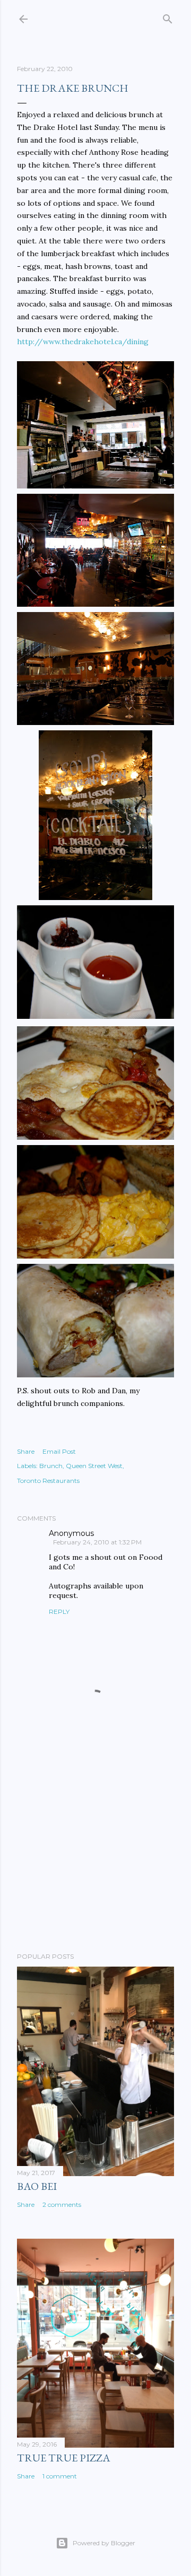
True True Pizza (64, 2458)
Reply (59, 1612)
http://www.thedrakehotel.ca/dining (83, 342)
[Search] (168, 17)
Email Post (59, 1451)
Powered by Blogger (104, 2543)
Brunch (51, 1466)
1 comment (60, 2476)
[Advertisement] (95, 1859)
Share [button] (26, 1451)
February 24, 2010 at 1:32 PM (97, 1542)
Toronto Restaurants (48, 1481)
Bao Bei (37, 2186)
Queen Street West (94, 1466)
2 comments (62, 2204)
